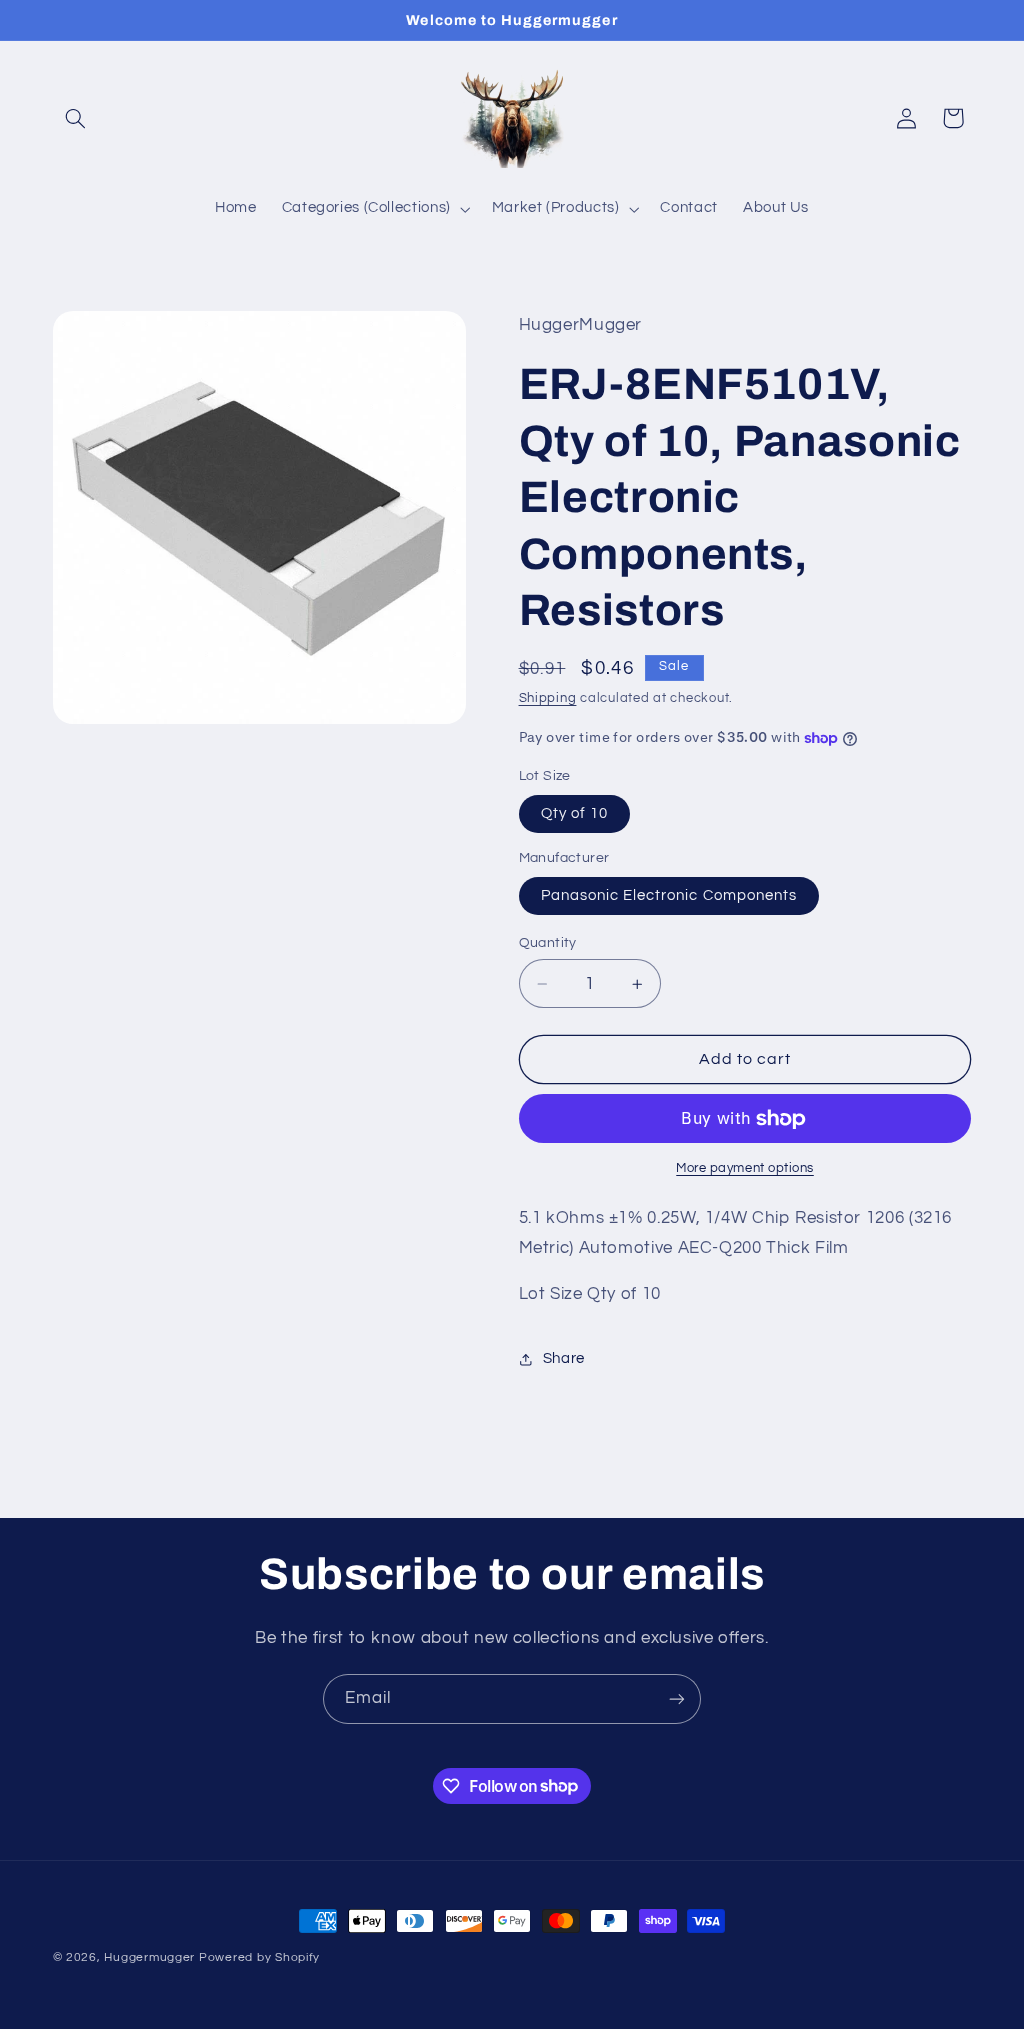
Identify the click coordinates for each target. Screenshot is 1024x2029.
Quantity (548, 943)
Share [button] (564, 1358)
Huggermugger (149, 1957)
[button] (76, 118)
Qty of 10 (574, 813)
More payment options (745, 1168)
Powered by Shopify (259, 1957)
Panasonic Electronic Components (669, 895)
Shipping (548, 698)
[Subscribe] (677, 1698)
